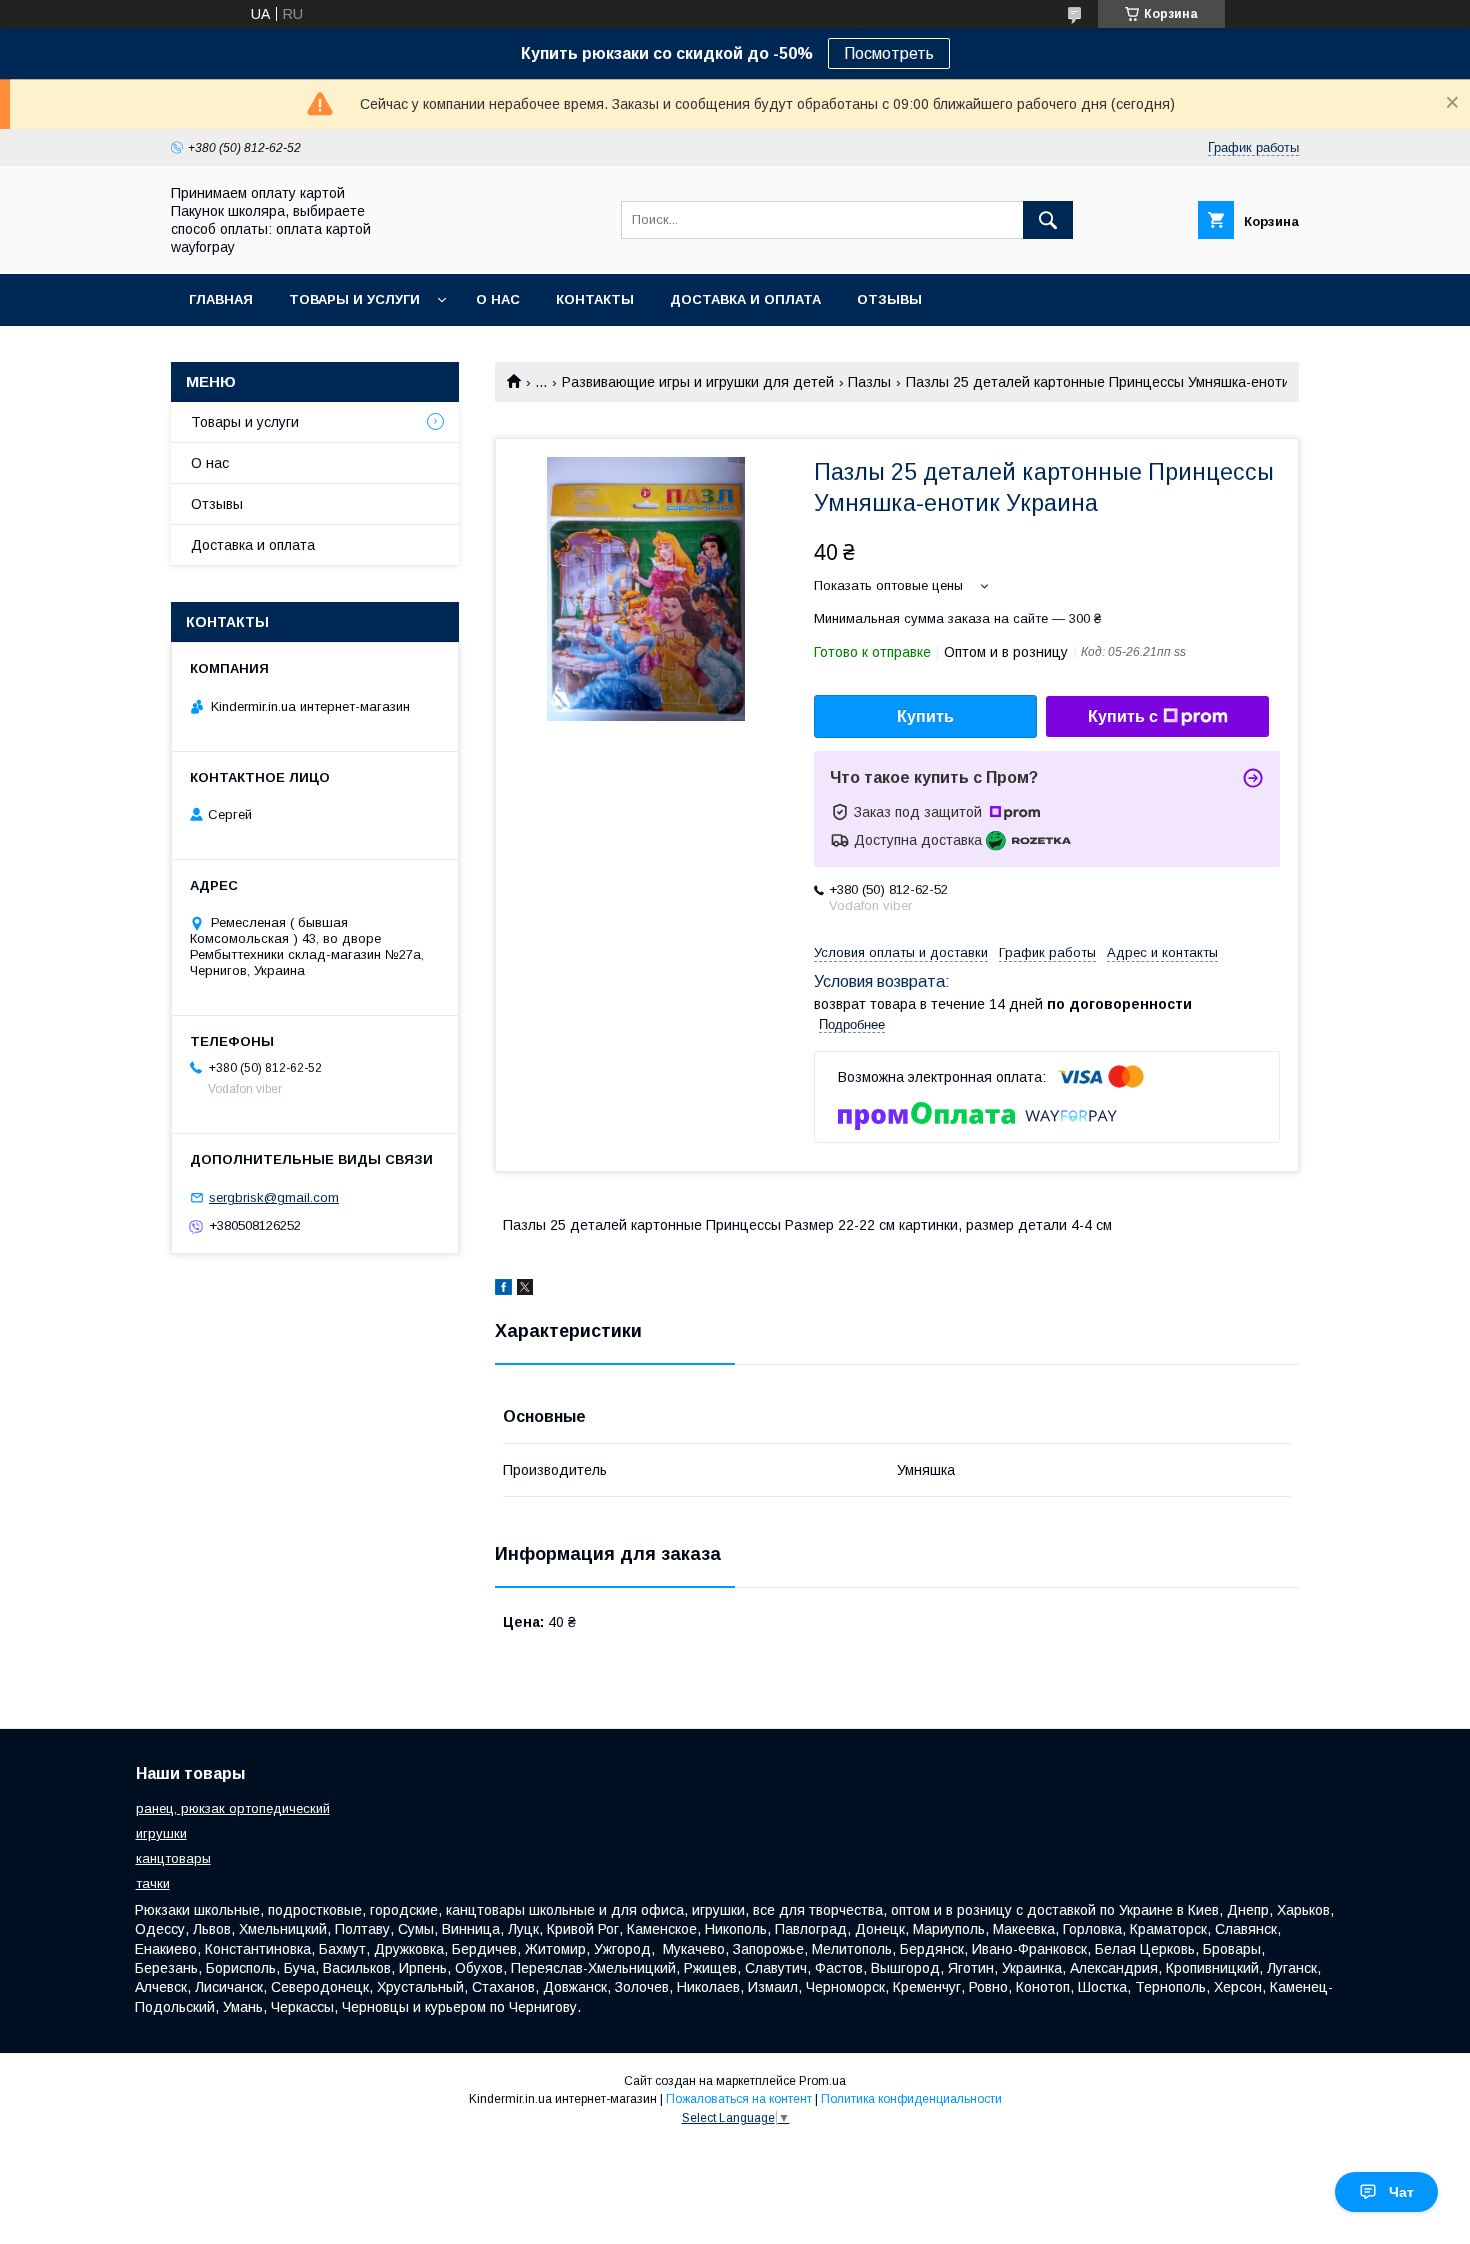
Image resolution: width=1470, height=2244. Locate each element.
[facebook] (503, 1290)
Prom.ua (822, 2081)
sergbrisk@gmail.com (274, 1197)
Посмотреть (889, 53)
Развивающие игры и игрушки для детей (698, 382)
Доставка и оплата (745, 299)
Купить (925, 716)
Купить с (1123, 716)
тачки (153, 1883)
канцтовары (173, 1858)
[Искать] (1048, 220)
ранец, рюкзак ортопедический (233, 1808)
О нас (498, 299)
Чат (1401, 2192)
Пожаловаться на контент (739, 2099)
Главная (221, 299)
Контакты (595, 299)
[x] (525, 1290)
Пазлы (869, 382)
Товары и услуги (354, 299)
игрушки (161, 1833)
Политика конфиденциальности (911, 2099)
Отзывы (889, 299)
